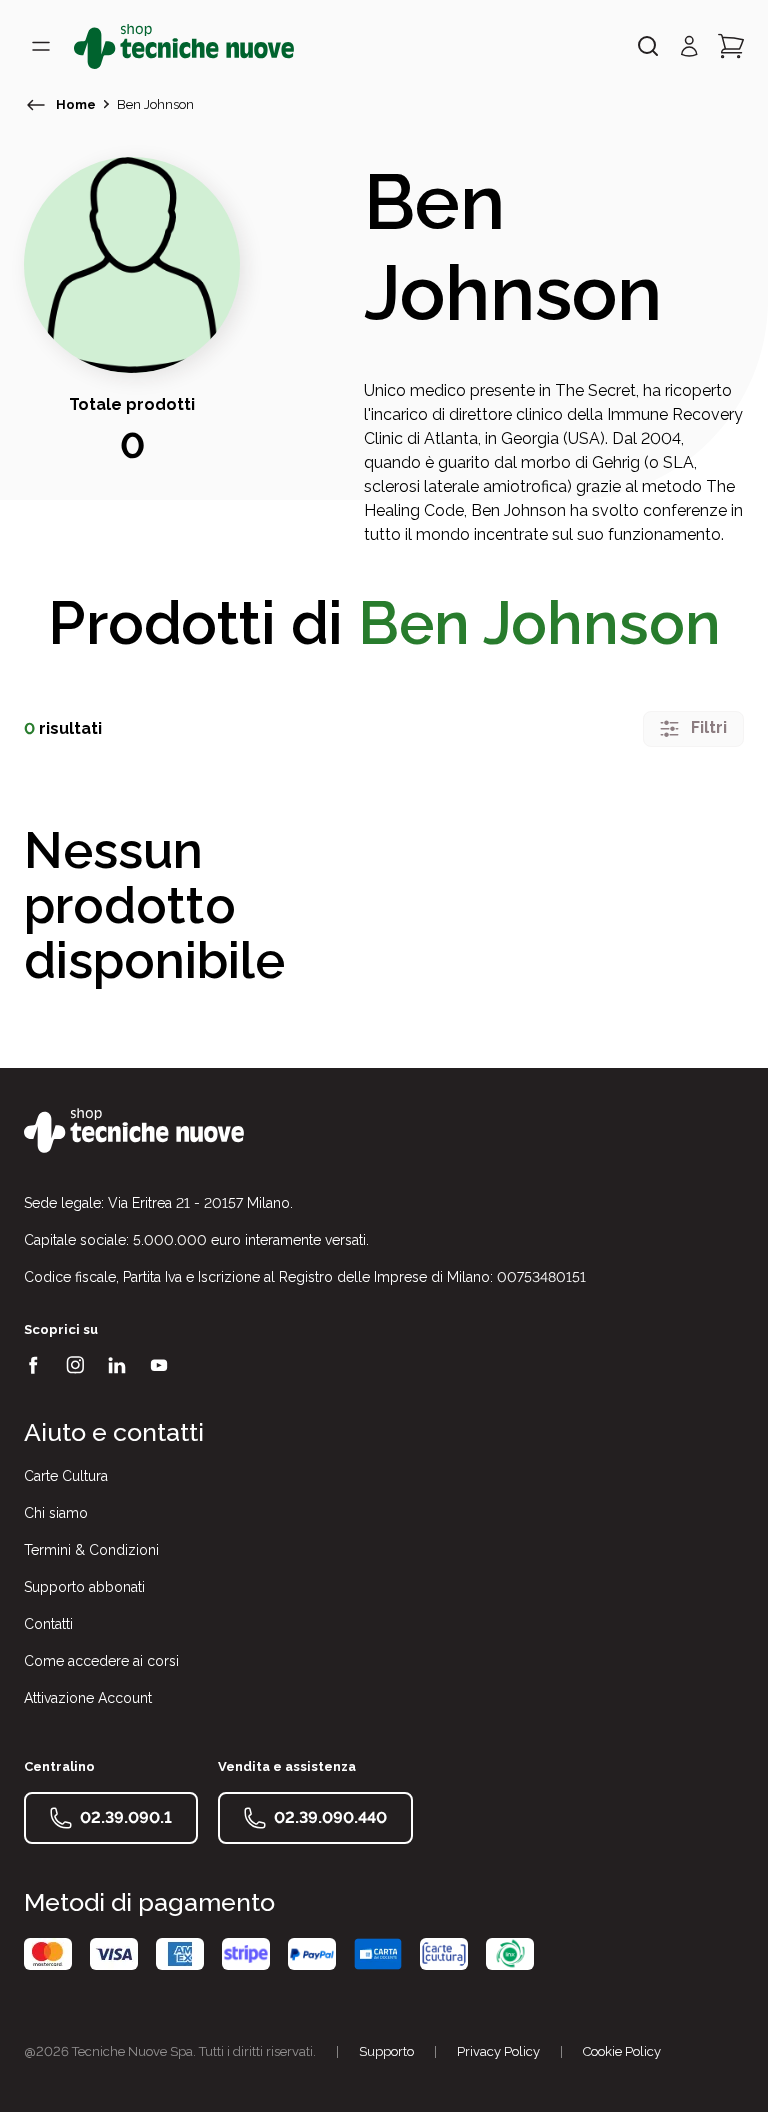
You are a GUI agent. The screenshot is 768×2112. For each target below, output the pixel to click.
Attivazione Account (88, 1698)
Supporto (386, 2051)
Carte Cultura (66, 1476)
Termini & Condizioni (91, 1550)
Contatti (48, 1624)
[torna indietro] (36, 105)
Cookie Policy (622, 2051)
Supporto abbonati (84, 1587)
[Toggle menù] (41, 46)
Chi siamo (56, 1513)
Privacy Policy (498, 2051)
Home (76, 104)
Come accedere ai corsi (101, 1661)
